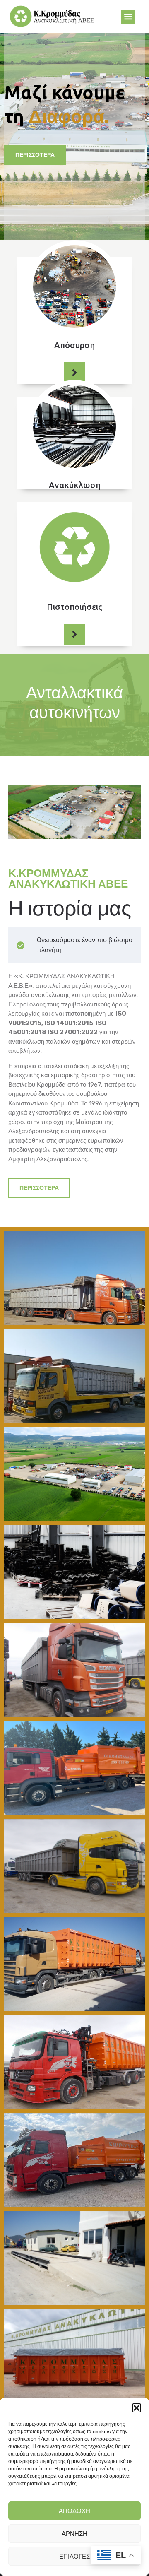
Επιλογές (74, 2557)
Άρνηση (74, 2534)
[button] (137, 2408)
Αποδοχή (74, 2511)
